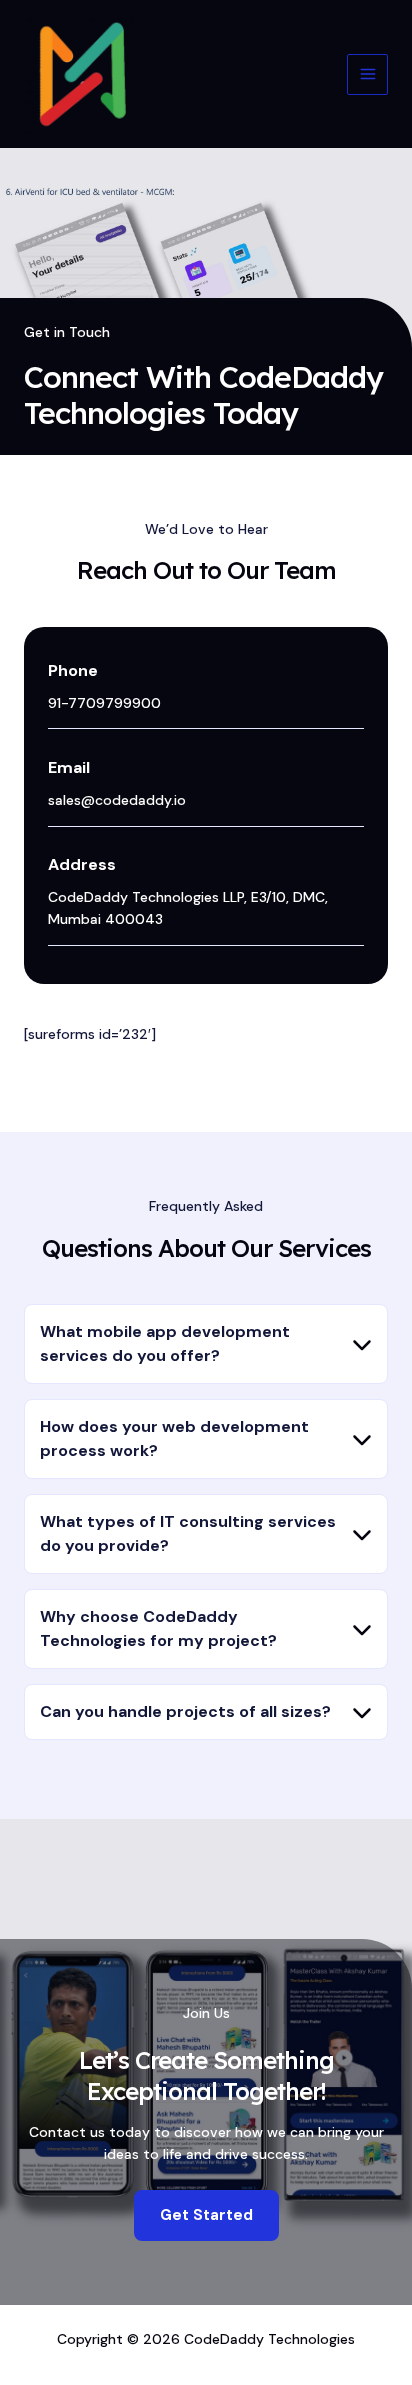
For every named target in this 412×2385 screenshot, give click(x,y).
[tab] (206, 1344)
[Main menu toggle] (367, 74)
